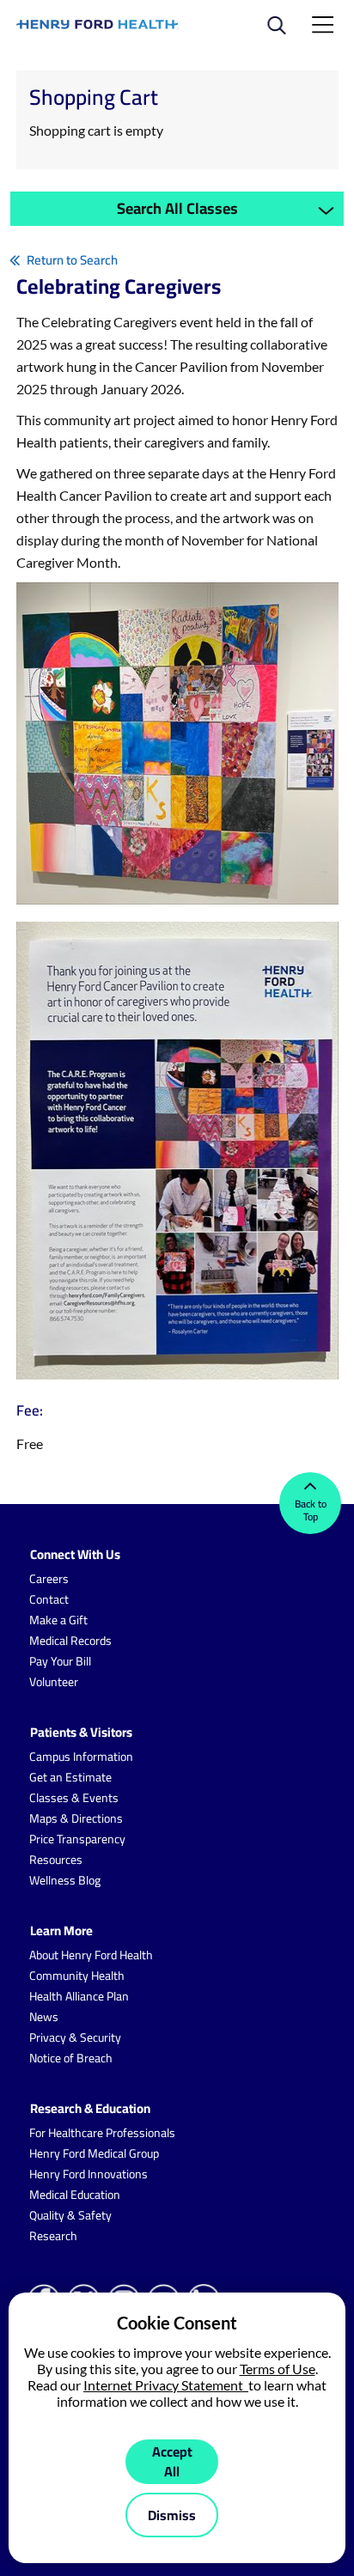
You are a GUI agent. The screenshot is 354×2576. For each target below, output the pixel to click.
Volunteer (54, 1682)
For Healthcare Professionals (102, 2133)
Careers (49, 1579)
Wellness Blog (65, 1880)
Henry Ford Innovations (88, 2174)
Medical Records (70, 1641)
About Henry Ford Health (91, 1955)
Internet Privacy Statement (166, 2385)
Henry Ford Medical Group (94, 2153)
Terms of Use (278, 2369)
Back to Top (311, 1510)
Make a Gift (58, 1620)
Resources (56, 1860)
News (44, 2017)
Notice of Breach (71, 2058)
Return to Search (72, 260)
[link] (98, 24)
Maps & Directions (76, 1818)
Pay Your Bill (60, 1661)
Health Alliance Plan (79, 1996)
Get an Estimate (70, 1777)
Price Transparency (77, 1839)
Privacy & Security (75, 2037)
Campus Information (81, 1757)
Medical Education (75, 2195)
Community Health (77, 1976)
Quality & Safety (70, 2215)
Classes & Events (74, 1798)
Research (53, 2236)
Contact (49, 1599)
